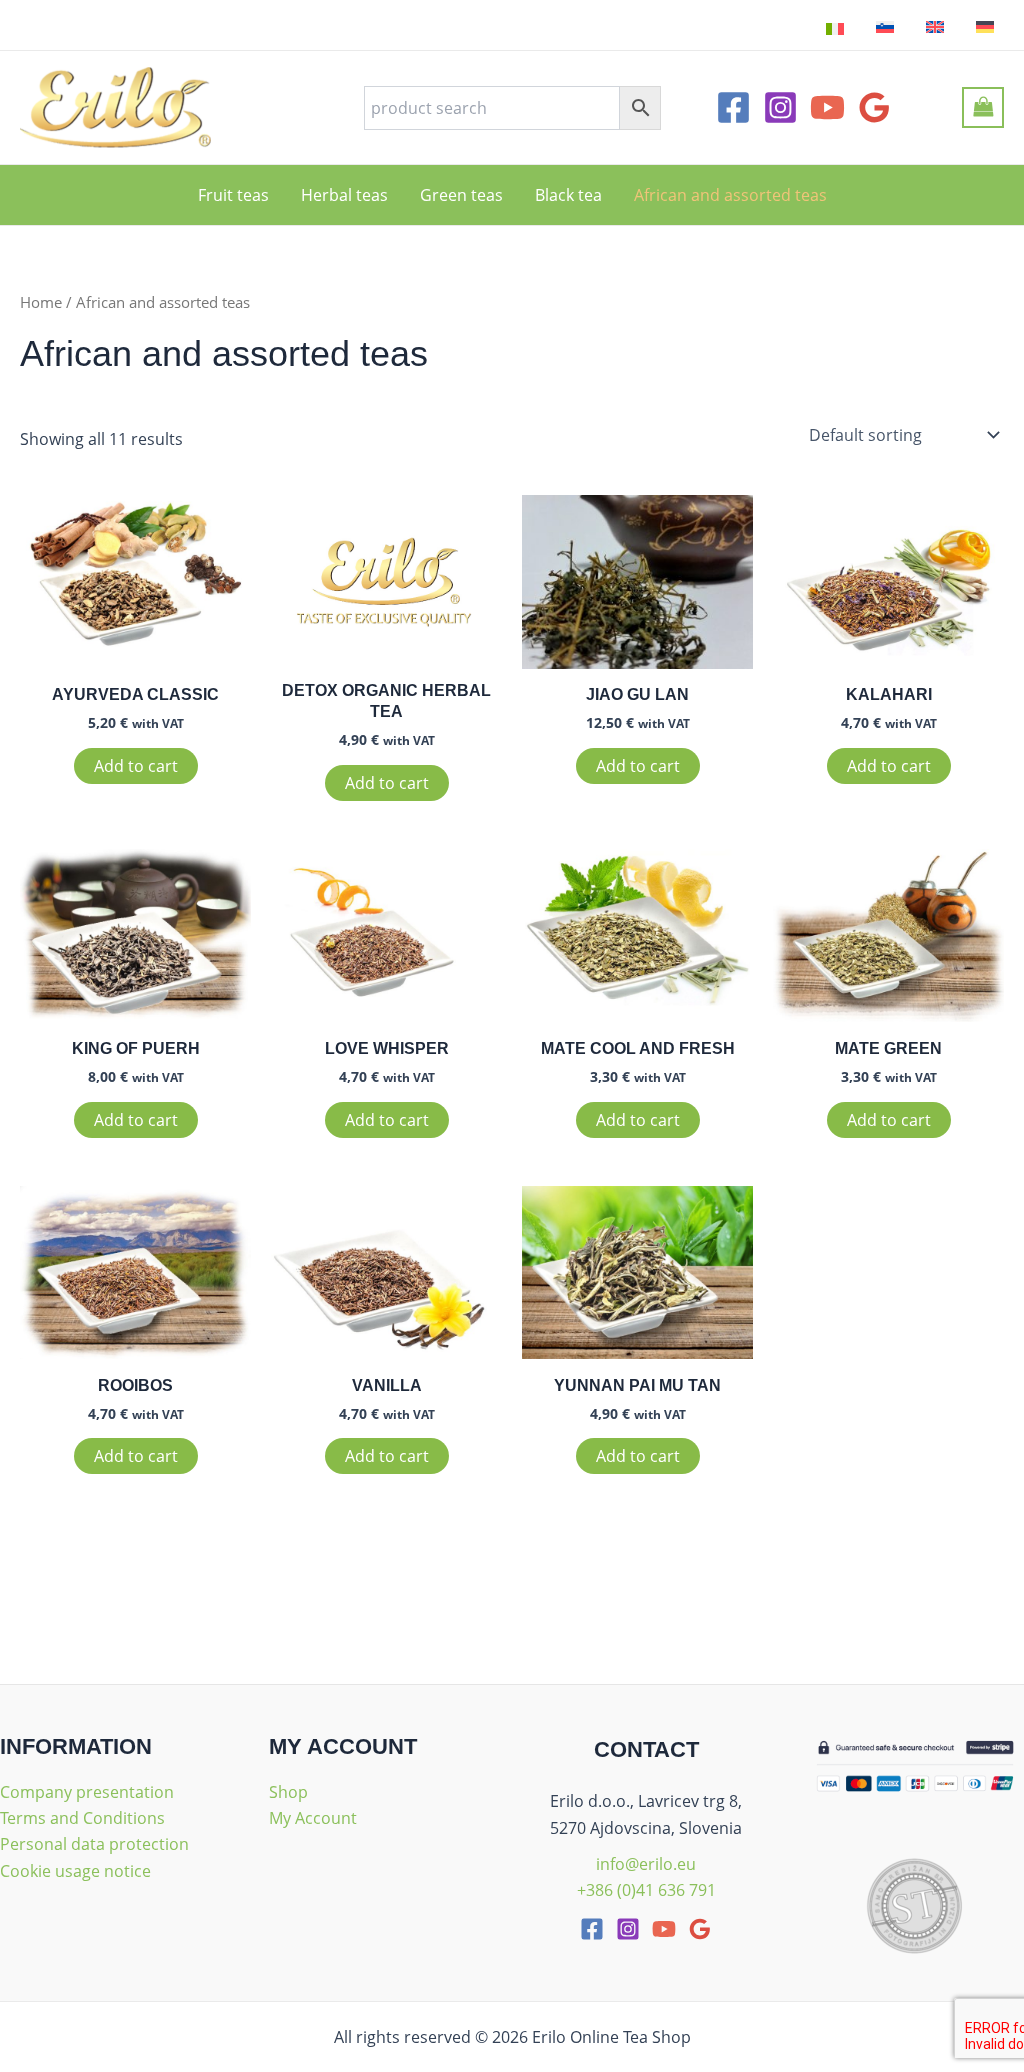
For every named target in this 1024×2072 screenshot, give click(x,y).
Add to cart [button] (136, 766)
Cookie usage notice (75, 1871)
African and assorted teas (730, 195)
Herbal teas (344, 195)
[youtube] (664, 1929)
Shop (288, 1792)
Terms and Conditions (82, 1818)
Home (41, 302)
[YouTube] (827, 107)
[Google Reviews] (874, 107)
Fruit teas (233, 195)
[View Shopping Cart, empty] (983, 107)
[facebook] (592, 1929)
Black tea (568, 195)
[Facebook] (733, 107)
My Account (313, 1818)
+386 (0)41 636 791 (646, 1890)
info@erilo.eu (646, 1864)
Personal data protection (94, 1844)
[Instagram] (780, 107)
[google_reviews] (700, 1929)
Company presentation (87, 1792)
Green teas (461, 195)
